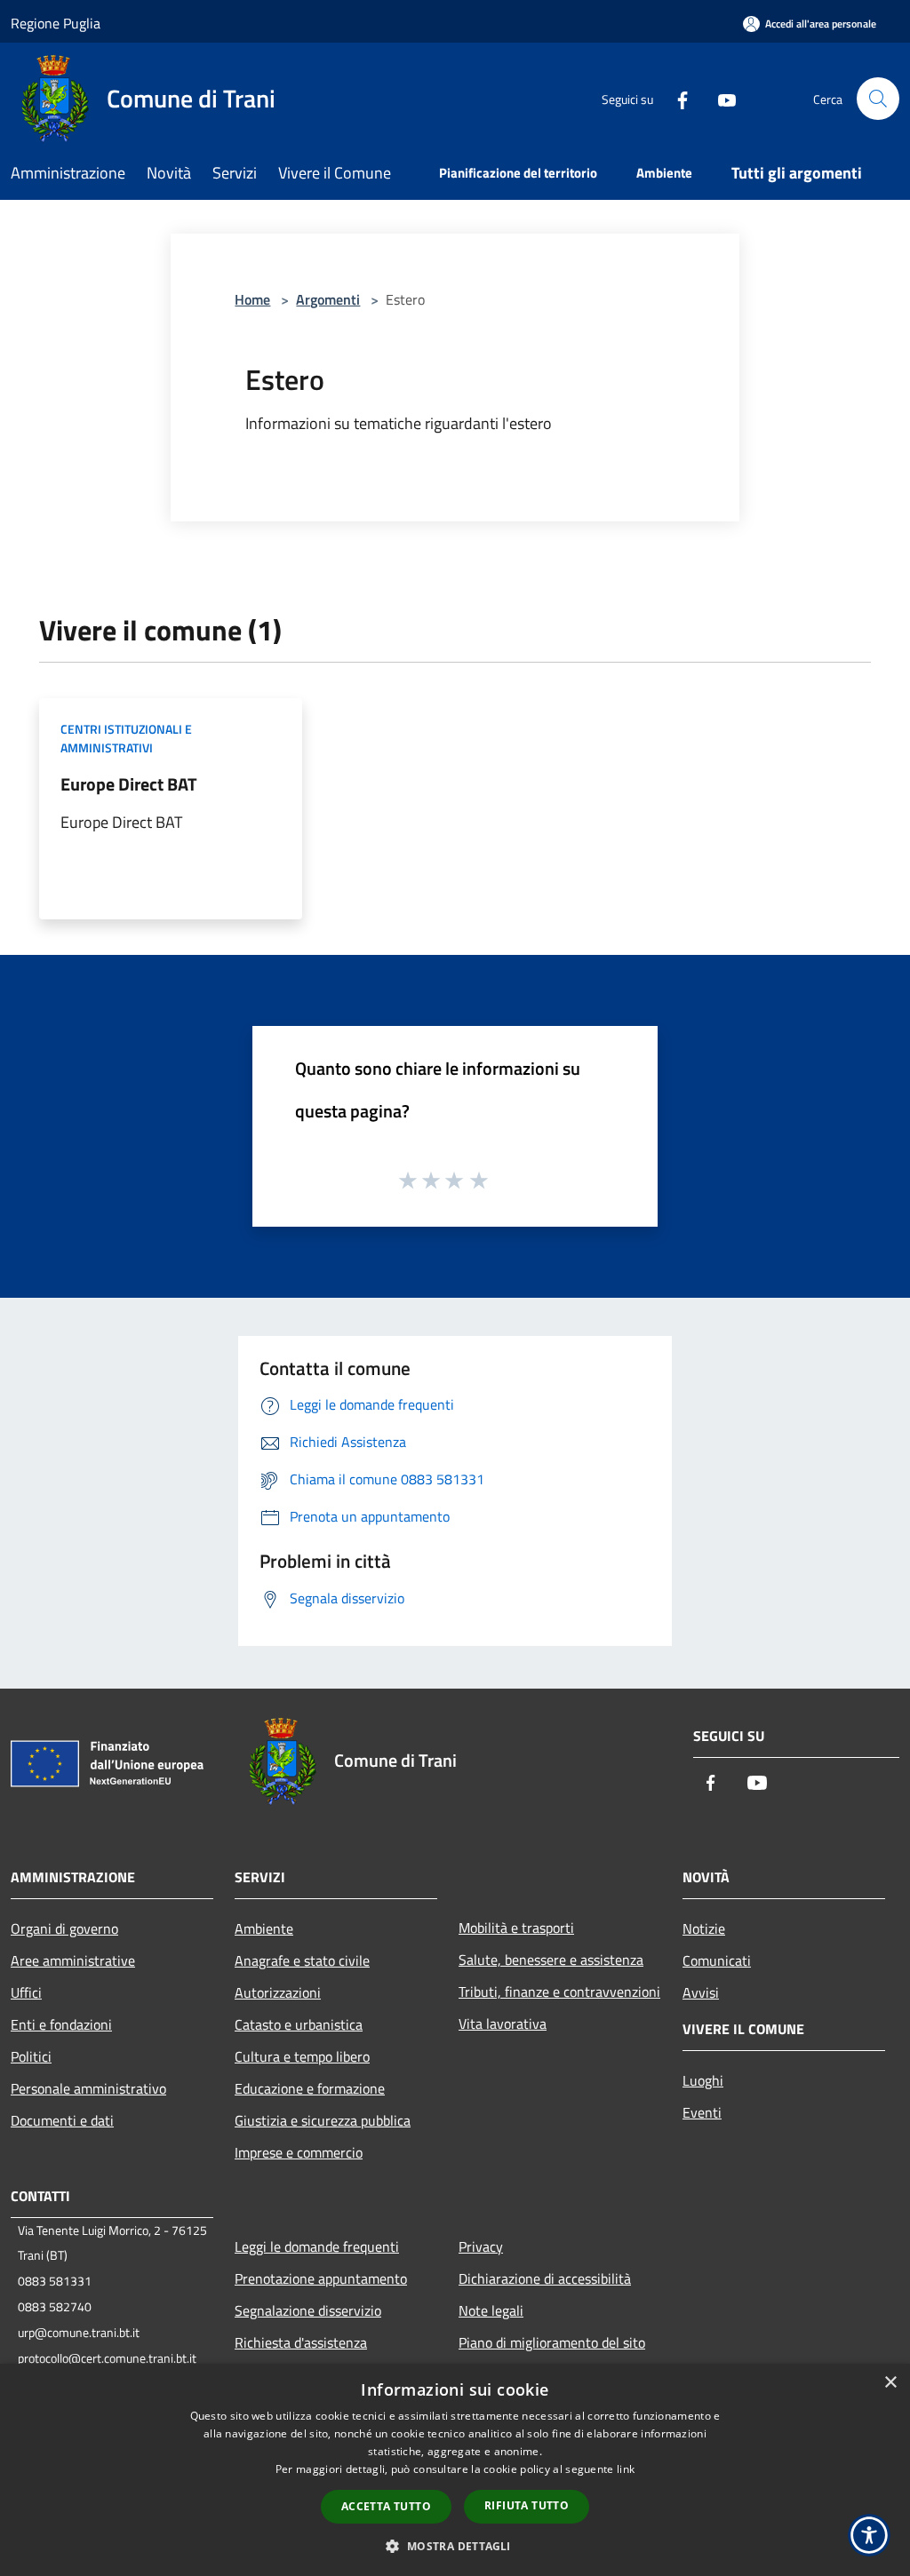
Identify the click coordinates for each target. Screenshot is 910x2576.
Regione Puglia (56, 23)
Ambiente (264, 1928)
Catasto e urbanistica (299, 2024)
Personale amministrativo (88, 2088)
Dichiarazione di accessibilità (545, 2278)
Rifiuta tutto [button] (527, 2505)
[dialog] (455, 2470)
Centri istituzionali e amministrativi (126, 738)
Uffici (26, 1992)
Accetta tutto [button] (386, 2506)
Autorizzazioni (278, 1992)
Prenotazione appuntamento (321, 2278)
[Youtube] (720, 98)
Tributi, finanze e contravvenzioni (559, 1992)
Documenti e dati (62, 2120)
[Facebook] (675, 98)
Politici (31, 2056)
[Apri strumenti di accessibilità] (869, 2535)
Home (252, 299)
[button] (455, 2546)
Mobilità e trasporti (516, 1928)
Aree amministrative (73, 1960)
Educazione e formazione (310, 2088)
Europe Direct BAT (129, 784)
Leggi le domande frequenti (317, 2246)
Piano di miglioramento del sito (552, 2342)
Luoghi (703, 2080)
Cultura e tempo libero (302, 2056)
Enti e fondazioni (61, 2024)
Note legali (491, 2310)
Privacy (481, 2246)
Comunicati (717, 1960)
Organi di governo (64, 1928)
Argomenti (328, 299)
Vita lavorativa (503, 2023)
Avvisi (701, 1992)
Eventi (702, 2112)
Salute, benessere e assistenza (551, 1960)
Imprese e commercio (299, 2152)
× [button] (890, 2383)
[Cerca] (878, 99)
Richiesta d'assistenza (301, 2342)
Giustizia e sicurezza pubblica (323, 2120)
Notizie (704, 1928)
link (626, 2469)
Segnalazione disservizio (308, 2310)
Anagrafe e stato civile (302, 1960)
